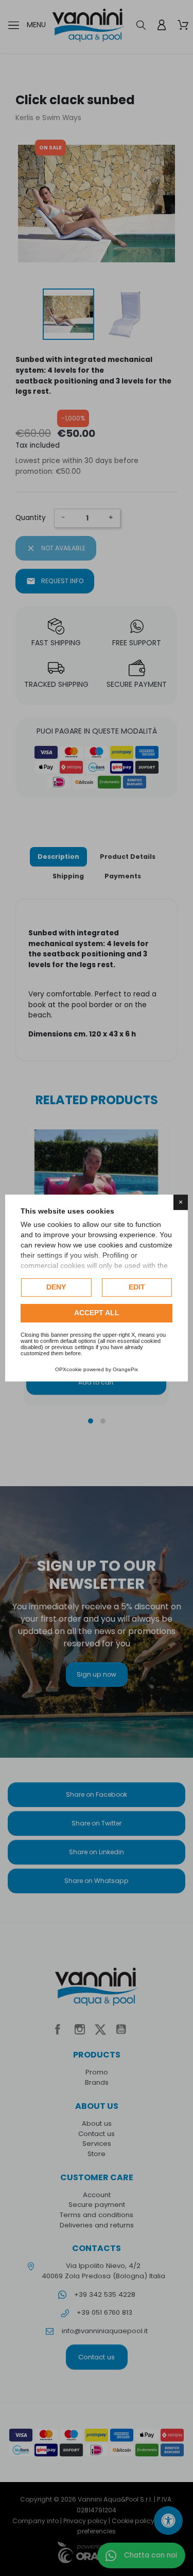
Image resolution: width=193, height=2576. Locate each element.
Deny (56, 1287)
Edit (137, 1287)
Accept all (97, 1313)
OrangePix (125, 1369)
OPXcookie (68, 1369)
